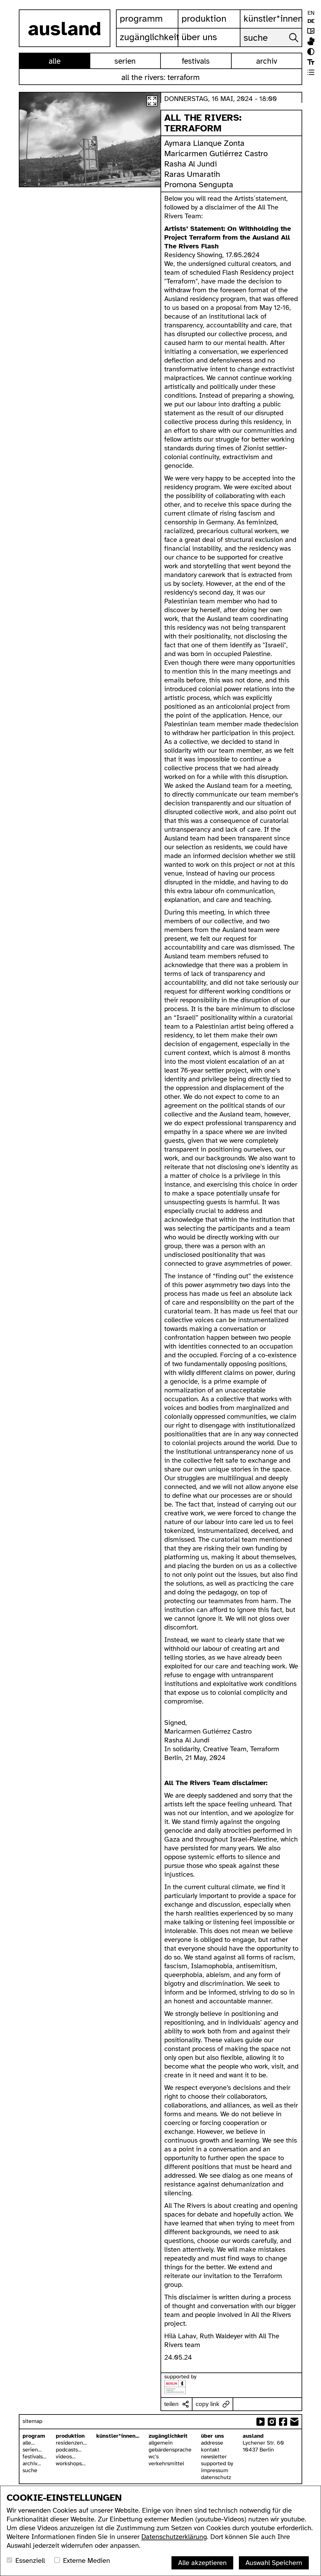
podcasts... (69, 2450)
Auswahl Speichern (274, 2563)
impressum (215, 2470)
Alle (55, 61)
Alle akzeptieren (202, 2563)
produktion (70, 2436)
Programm (141, 19)
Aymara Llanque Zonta (204, 143)
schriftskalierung (311, 62)
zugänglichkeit (168, 2436)
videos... (66, 2457)
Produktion (204, 19)
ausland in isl (311, 41)
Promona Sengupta (199, 185)
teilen (171, 2404)
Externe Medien (87, 2560)
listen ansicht (311, 72)
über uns (213, 2436)
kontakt (210, 2450)
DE (311, 21)
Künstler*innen (273, 19)
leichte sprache (311, 31)
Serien (125, 61)
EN (311, 13)
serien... (32, 2450)
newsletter (214, 2457)
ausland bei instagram (272, 2422)
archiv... (32, 2463)
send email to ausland (294, 2422)
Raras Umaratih (192, 174)
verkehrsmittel (166, 2463)
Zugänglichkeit (149, 37)
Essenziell (30, 2560)
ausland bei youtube (260, 2422)
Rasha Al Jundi (192, 164)
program (34, 2436)
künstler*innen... (118, 2436)
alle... (29, 2443)
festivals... (34, 2457)
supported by (217, 2463)
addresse (212, 2443)
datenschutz (216, 2477)
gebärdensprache (170, 2450)
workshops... (71, 2463)
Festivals (196, 61)
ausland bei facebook (283, 2422)
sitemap (32, 2421)
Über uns (199, 37)
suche (30, 2470)
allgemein (161, 2443)
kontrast (311, 52)
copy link (208, 2404)
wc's (154, 2457)
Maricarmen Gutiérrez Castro (216, 154)
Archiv (267, 61)
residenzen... (71, 2443)
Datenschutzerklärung (174, 2537)
